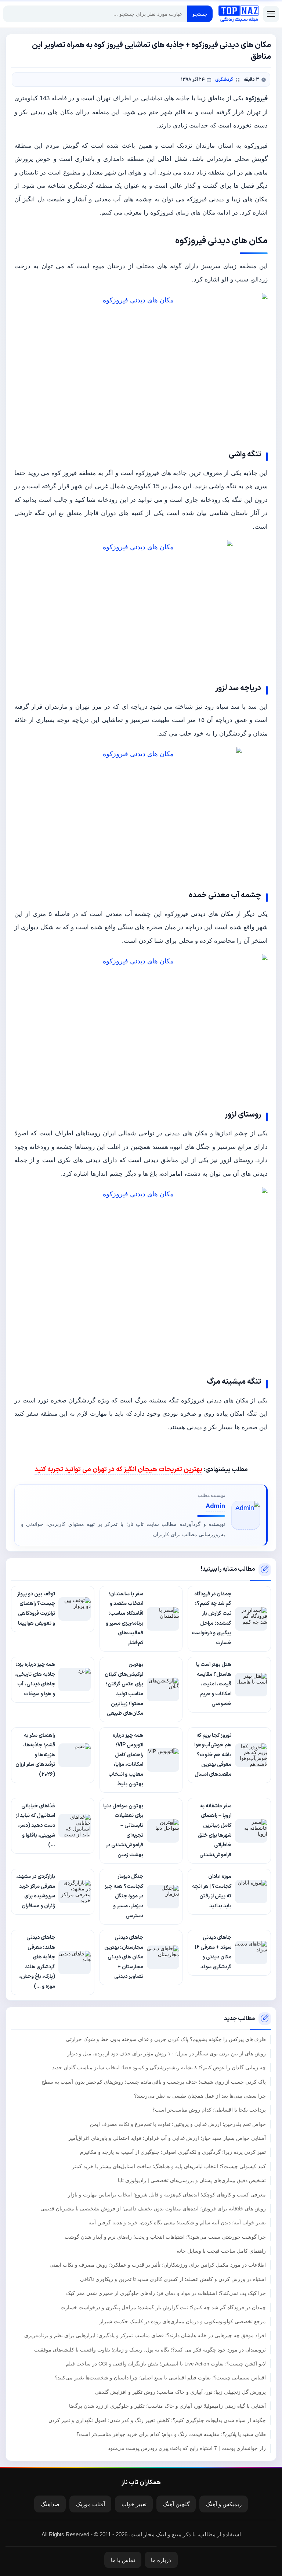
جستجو (200, 14)
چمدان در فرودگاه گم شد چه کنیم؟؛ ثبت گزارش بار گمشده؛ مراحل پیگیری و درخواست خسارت (163, 2307)
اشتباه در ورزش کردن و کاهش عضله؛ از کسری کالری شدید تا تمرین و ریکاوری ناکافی (173, 2279)
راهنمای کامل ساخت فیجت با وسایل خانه (221, 2251)
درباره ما (161, 2560)
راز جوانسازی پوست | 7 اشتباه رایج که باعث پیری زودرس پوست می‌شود (187, 2448)
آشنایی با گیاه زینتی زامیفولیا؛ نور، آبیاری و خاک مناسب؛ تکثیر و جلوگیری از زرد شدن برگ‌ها (167, 2406)
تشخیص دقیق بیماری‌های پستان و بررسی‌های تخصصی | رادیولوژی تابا (192, 2180)
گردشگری (224, 80)
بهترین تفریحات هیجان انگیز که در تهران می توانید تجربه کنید (118, 1470)
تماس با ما (123, 2560)
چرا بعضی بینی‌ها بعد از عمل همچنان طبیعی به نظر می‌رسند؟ (200, 2096)
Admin (215, 1507)
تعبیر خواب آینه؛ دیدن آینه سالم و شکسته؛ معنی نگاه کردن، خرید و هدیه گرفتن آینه (177, 2223)
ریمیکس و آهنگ (224, 2504)
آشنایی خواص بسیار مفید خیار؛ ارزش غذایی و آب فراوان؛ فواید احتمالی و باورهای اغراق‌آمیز (167, 2138)
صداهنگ (50, 2504)
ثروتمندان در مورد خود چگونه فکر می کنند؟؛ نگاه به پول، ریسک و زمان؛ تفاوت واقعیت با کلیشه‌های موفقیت (150, 2350)
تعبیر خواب (134, 2504)
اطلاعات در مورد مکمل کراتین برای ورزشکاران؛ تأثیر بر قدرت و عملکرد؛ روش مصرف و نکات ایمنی (158, 2265)
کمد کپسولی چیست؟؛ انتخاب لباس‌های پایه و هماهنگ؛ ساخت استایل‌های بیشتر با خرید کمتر (169, 2166)
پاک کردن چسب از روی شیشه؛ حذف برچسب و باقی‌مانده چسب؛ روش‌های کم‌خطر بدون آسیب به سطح (154, 2082)
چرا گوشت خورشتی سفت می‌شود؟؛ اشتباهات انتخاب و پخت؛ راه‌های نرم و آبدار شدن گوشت (165, 2237)
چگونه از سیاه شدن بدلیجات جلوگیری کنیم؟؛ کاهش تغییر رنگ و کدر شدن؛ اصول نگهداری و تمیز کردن (157, 2420)
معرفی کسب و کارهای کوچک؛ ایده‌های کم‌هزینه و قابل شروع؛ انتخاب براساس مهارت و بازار (167, 2195)
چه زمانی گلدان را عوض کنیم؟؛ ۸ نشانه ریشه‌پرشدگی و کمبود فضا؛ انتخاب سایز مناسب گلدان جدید (159, 2067)
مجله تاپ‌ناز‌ (239, 14)
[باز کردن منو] (271, 14)
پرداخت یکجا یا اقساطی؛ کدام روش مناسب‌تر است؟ (209, 2110)
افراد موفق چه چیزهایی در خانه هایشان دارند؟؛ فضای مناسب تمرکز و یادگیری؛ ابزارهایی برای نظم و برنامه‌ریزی (145, 2335)
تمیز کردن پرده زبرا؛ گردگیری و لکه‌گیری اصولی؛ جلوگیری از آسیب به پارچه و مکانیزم (173, 2152)
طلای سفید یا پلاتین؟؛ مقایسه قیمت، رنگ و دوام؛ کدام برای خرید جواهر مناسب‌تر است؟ (171, 2434)
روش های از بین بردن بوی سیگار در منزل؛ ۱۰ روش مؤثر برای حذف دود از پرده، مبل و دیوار (167, 2054)
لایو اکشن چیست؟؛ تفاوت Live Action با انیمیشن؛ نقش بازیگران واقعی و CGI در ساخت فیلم (166, 2364)
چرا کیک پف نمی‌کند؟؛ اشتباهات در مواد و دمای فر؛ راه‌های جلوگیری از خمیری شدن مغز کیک (166, 2293)
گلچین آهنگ (176, 2504)
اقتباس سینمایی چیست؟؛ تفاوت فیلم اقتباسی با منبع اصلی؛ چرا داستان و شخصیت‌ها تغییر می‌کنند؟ (160, 2378)
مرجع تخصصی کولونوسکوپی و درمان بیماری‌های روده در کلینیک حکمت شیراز (183, 2321)
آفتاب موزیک (91, 2504)
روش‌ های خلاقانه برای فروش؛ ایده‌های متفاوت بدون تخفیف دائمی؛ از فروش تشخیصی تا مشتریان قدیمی (153, 2209)
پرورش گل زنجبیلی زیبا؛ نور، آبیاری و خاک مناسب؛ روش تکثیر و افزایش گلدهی (180, 2392)
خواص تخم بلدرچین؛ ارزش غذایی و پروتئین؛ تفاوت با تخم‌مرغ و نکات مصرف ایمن (178, 2124)
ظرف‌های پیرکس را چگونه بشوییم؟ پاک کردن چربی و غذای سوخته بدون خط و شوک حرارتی (166, 2039)
